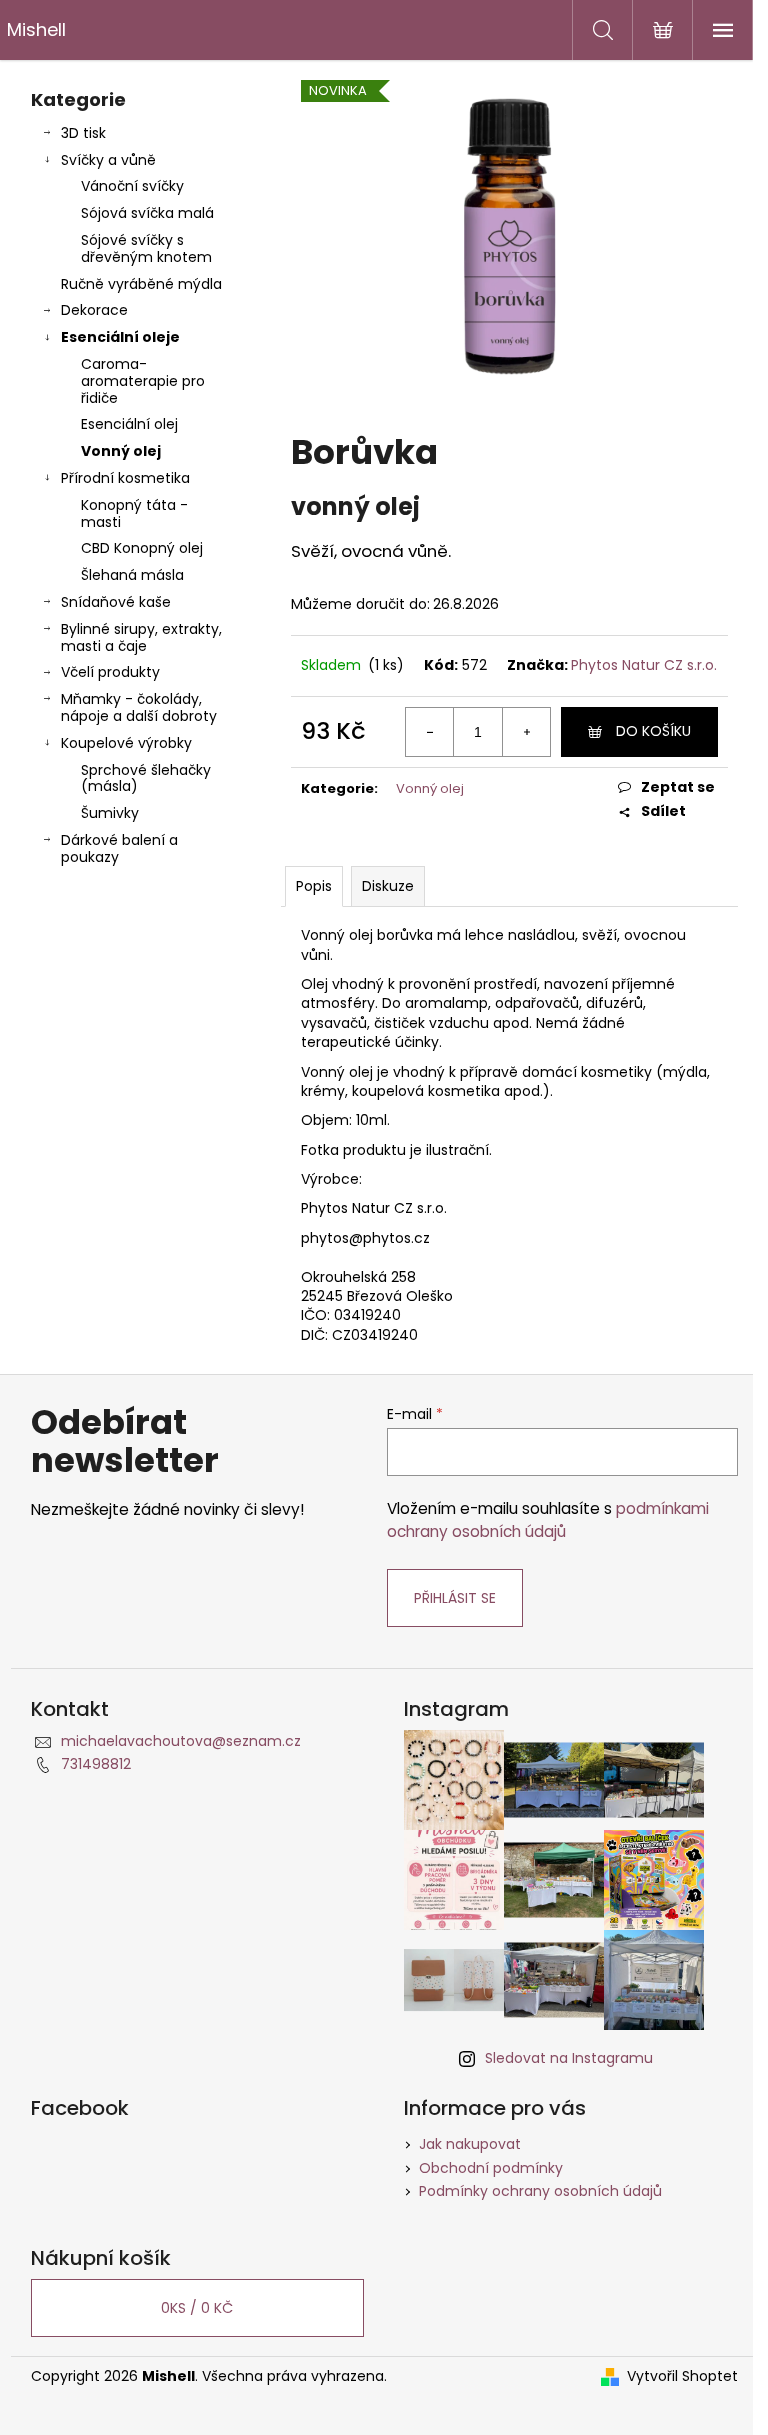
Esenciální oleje (120, 337)
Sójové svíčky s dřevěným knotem (146, 248)
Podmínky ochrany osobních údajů (540, 2191)
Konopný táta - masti (134, 513)
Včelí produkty (110, 672)
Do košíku (653, 731)
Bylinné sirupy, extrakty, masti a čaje (141, 637)
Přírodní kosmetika (125, 478)
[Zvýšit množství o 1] (526, 732)
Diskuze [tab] (388, 886)
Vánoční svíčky (132, 186)
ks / (197, 2308)
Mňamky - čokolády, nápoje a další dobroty (139, 707)
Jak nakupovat (470, 2144)
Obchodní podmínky (491, 2168)
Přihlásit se (455, 1598)
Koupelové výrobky (126, 743)
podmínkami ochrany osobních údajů (548, 1519)
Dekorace (94, 310)
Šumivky (110, 813)
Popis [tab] (314, 886)
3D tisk (83, 133)
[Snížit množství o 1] (430, 732)
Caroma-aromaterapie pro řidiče (143, 381)
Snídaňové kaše (116, 602)
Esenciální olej (129, 424)
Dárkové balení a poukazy (119, 848)
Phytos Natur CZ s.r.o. (644, 665)
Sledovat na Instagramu (569, 2058)
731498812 (96, 1764)
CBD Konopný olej (142, 548)
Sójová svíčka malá (147, 213)
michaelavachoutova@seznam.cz (181, 1741)
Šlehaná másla (132, 575)
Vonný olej (121, 451)
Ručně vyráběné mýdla (141, 284)
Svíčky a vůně (108, 160)
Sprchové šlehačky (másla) (146, 778)
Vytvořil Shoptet (682, 2376)
